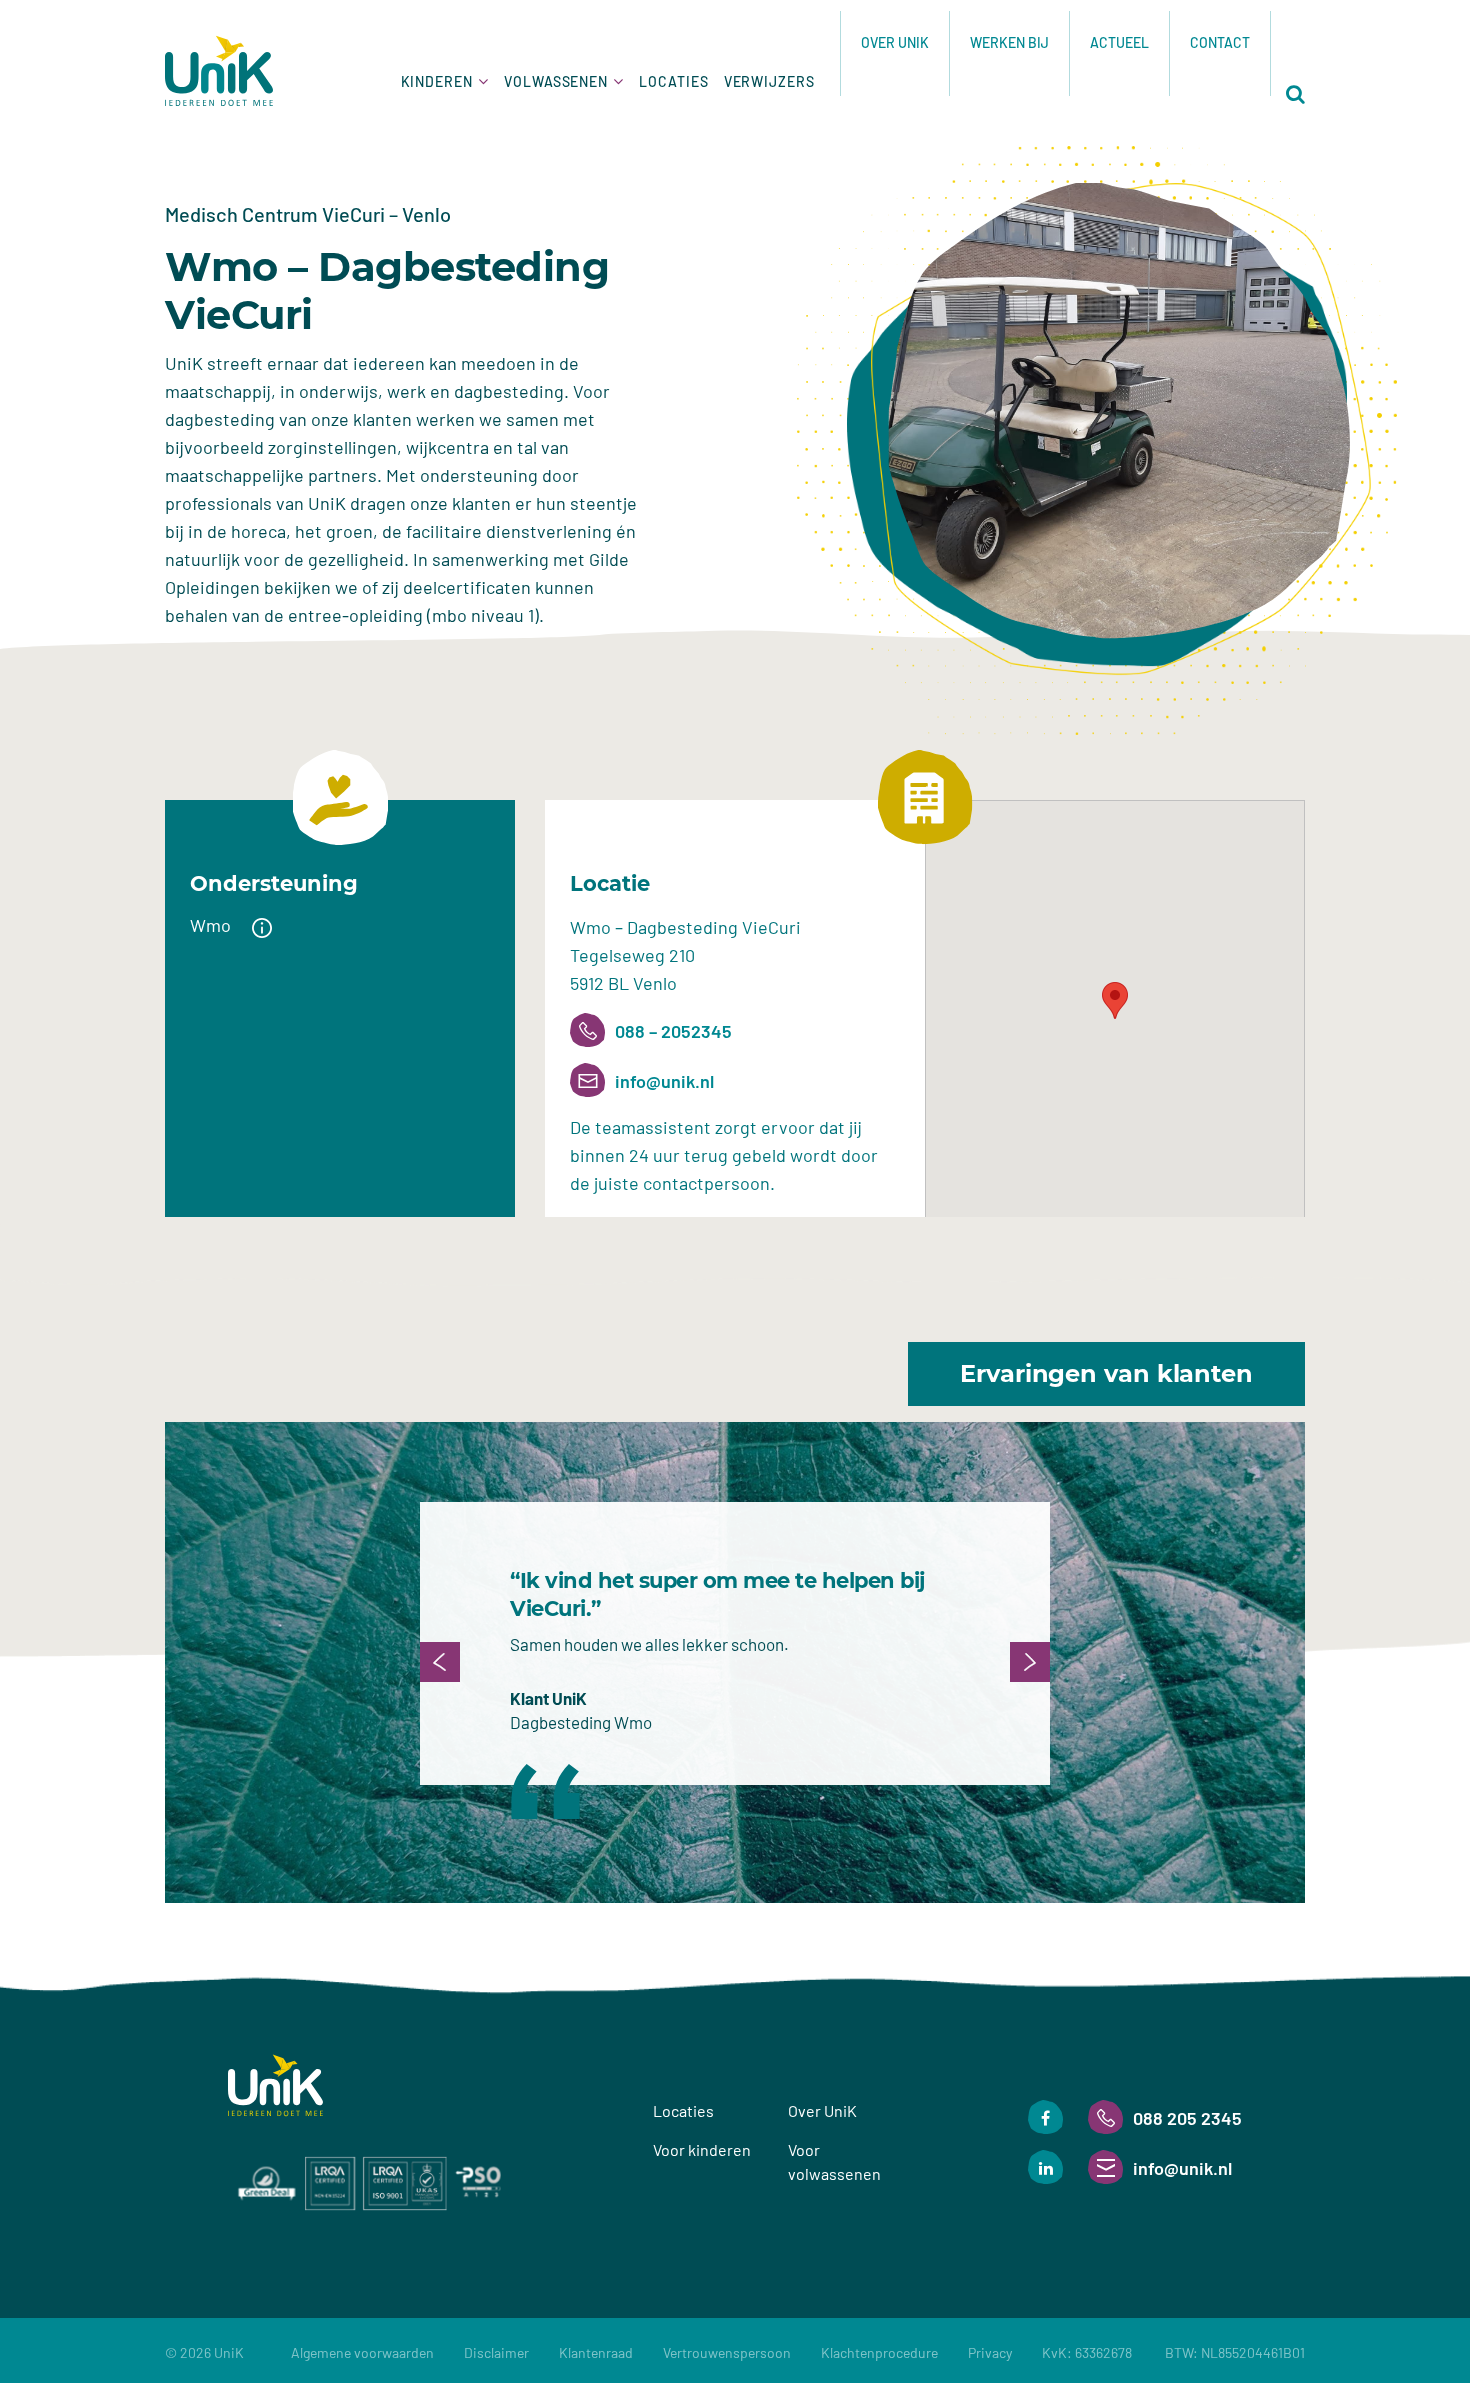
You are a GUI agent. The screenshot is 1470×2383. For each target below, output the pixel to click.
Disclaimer (496, 2352)
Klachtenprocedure (879, 2352)
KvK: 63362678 (1173, 2352)
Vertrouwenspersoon (727, 2352)
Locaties (673, 81)
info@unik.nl (664, 1081)
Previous (440, 1662)
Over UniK (895, 42)
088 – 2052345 (673, 1031)
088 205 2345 (1187, 2118)
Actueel (1119, 42)
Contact (1220, 42)
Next (1030, 1662)
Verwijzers (769, 81)
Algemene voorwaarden (362, 2352)
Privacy (990, 2352)
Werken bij (1009, 42)
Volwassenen (556, 81)
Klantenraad (596, 2352)
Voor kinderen (702, 2149)
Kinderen (437, 81)
